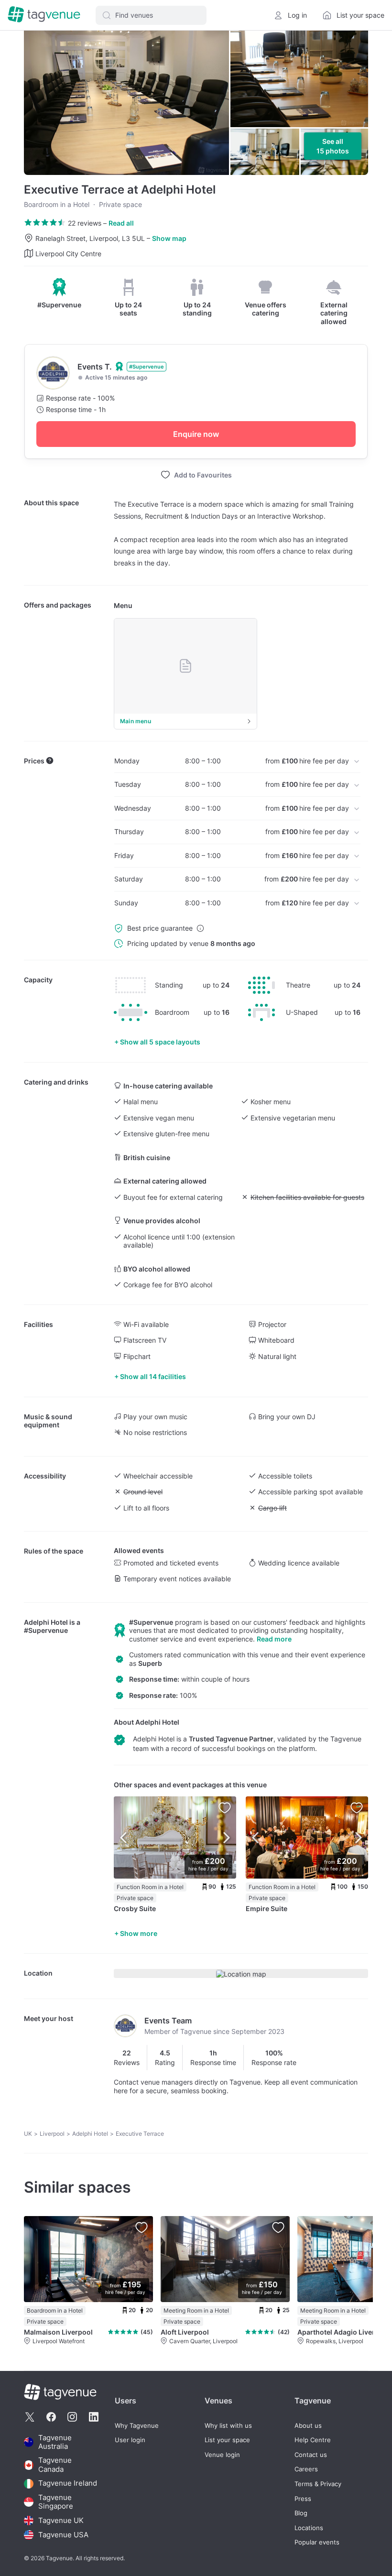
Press (303, 2499)
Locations (309, 2528)
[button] (151, 15)
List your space (227, 2440)
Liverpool (52, 2134)
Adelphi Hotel (46, 1622)
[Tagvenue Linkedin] (94, 2417)
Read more (274, 1639)
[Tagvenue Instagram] (72, 2417)
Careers (306, 2469)
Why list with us (228, 2426)
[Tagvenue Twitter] (30, 2417)
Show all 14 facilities (153, 1376)
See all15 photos (333, 146)
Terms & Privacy (318, 2484)
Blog (301, 2513)
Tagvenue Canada (55, 2465)
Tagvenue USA (63, 2535)
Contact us (311, 2455)
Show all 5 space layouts (160, 1042)
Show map (169, 238)
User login (130, 2440)
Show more (139, 1933)
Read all (121, 223)
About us (308, 2426)
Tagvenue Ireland (68, 2484)
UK (28, 2134)
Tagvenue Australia (55, 2442)
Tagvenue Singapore (56, 2502)
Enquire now (196, 434)
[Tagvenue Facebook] (51, 2417)
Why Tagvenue (137, 2426)
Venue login (222, 2455)
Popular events (317, 2542)
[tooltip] (59, 293)
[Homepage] (44, 15)
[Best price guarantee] (200, 928)
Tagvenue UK (61, 2520)
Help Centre (313, 2440)
